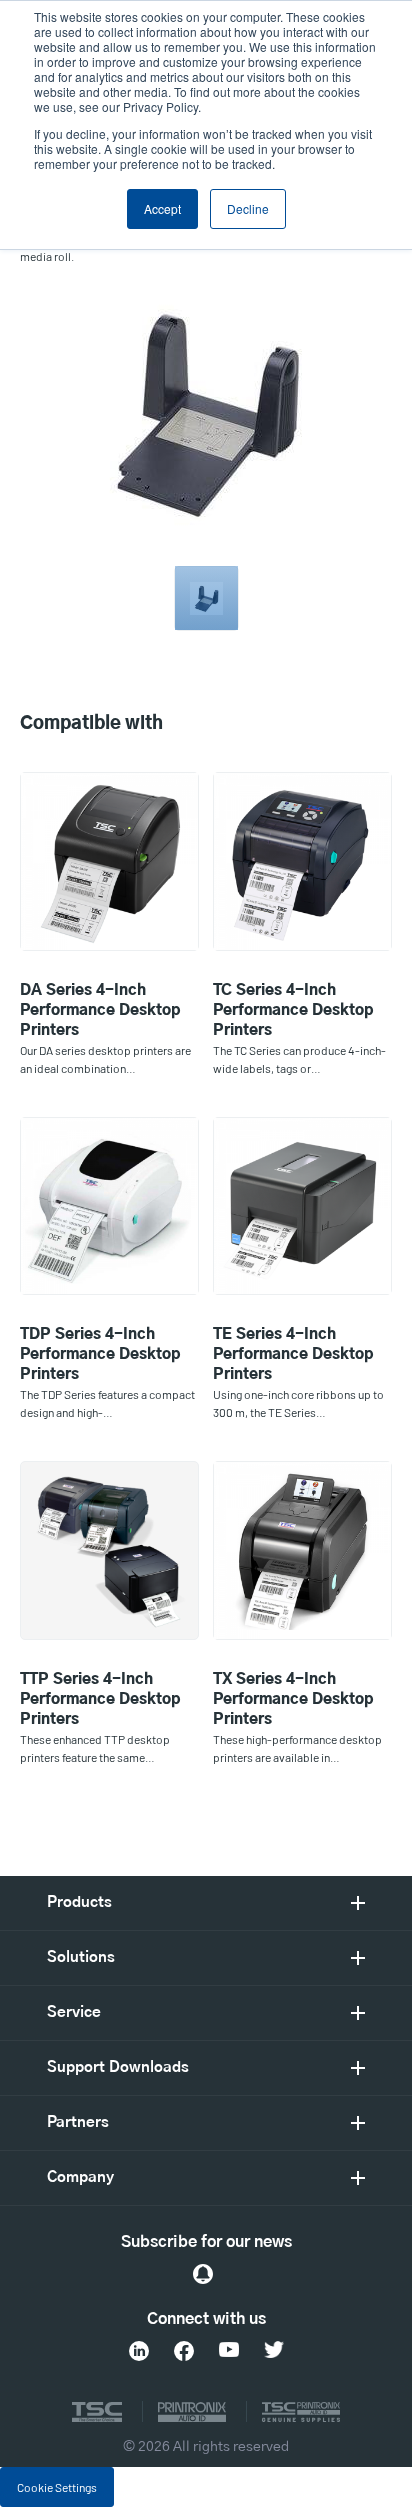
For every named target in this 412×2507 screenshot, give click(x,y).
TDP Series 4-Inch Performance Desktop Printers (100, 1354)
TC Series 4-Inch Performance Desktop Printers (293, 1010)
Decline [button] (248, 208)
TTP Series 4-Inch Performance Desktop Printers (100, 1699)
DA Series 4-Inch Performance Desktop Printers (100, 1010)
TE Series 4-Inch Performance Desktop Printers (293, 1354)
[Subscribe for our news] (203, 2274)
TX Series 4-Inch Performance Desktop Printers (293, 1699)
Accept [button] (162, 208)
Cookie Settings (57, 2487)
